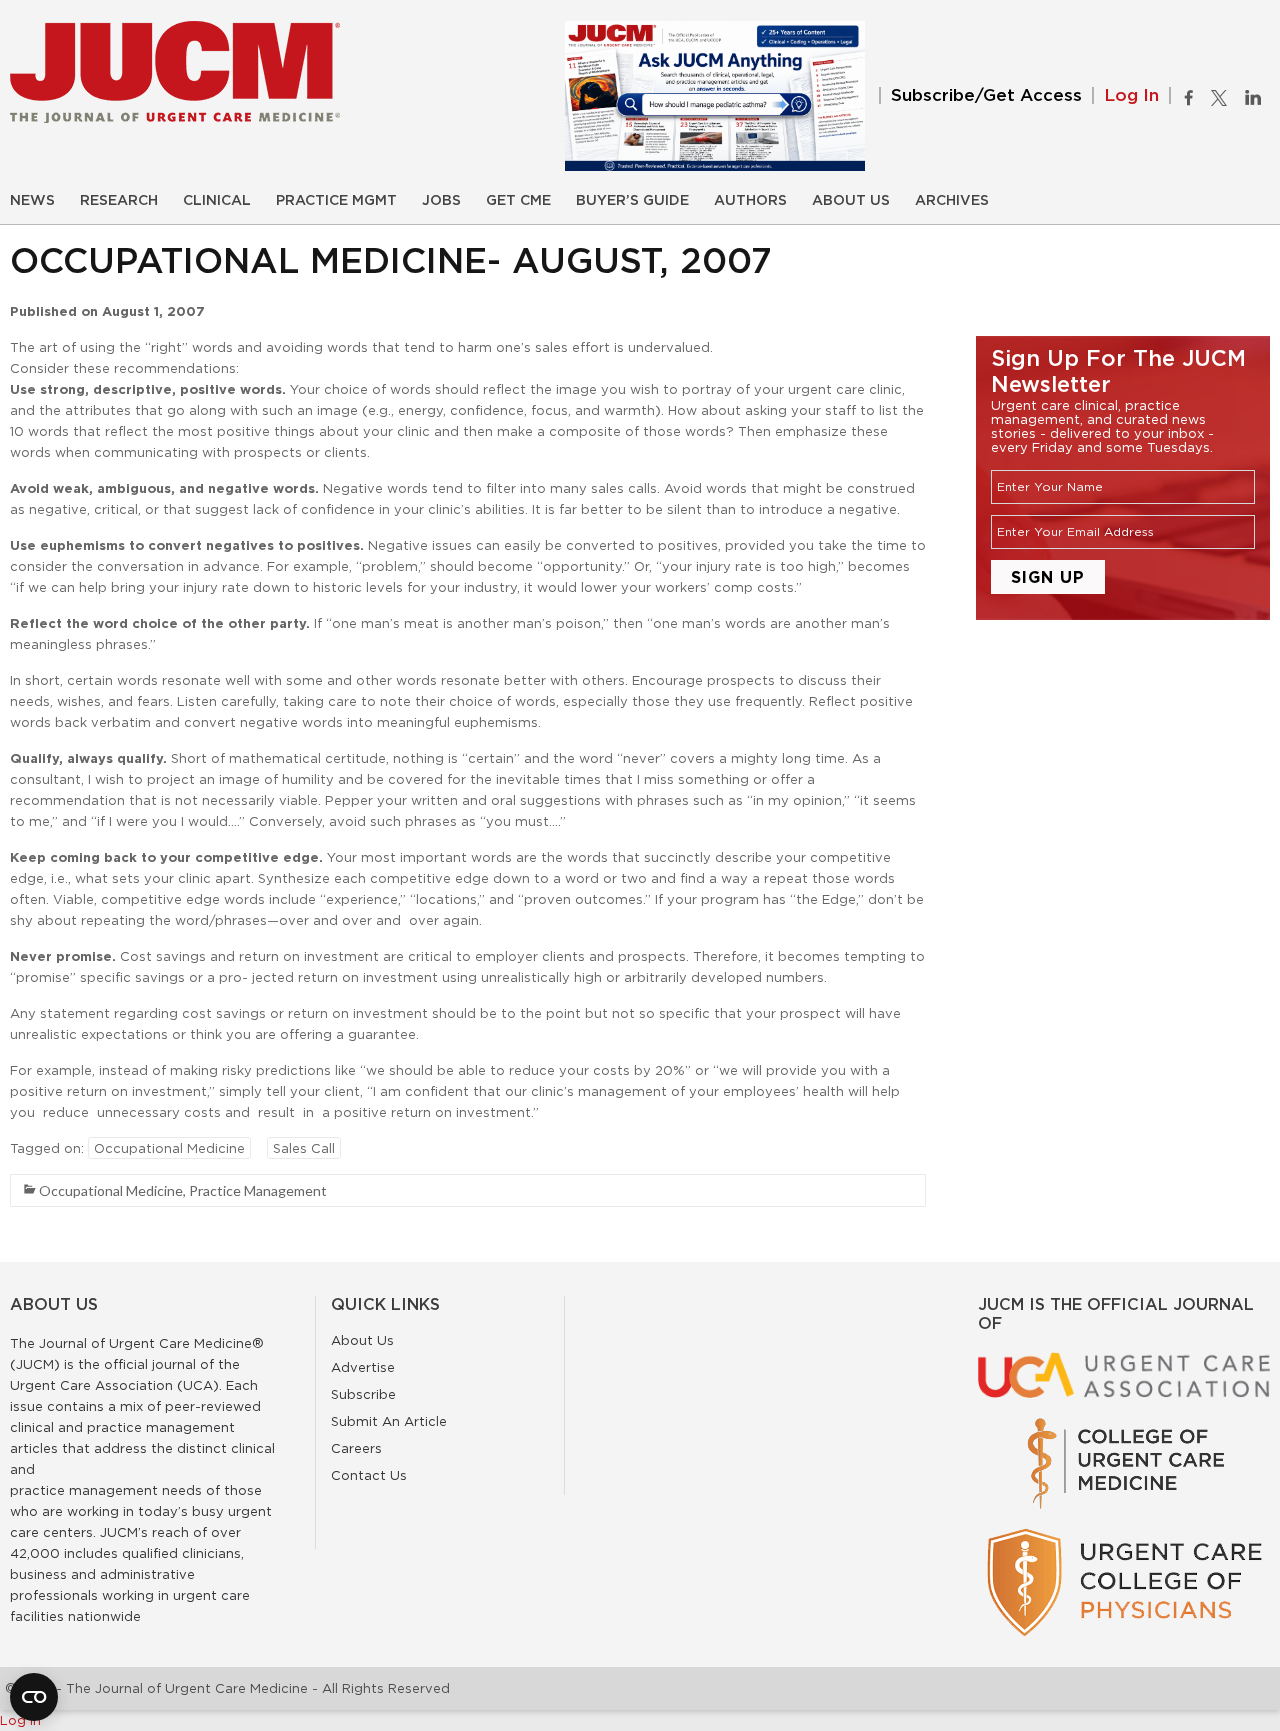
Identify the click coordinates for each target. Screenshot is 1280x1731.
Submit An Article (389, 1421)
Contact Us (369, 1475)
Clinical (217, 201)
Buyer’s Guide (632, 201)
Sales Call (304, 1148)
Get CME (518, 201)
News (32, 201)
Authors (750, 201)
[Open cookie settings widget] (34, 1697)
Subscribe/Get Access (986, 95)
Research (119, 201)
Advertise (363, 1367)
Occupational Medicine (169, 1148)
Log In (1131, 95)
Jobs (441, 201)
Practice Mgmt (336, 201)
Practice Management (258, 1190)
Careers (356, 1448)
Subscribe (363, 1394)
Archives (952, 201)
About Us (851, 201)
